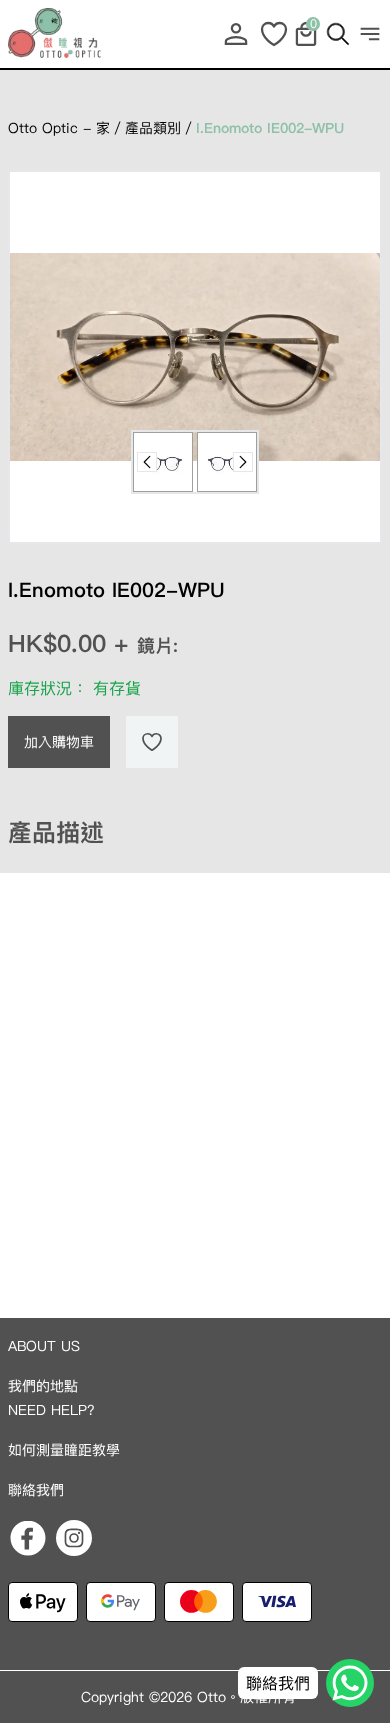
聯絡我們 (36, 1490)
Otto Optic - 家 (59, 128)
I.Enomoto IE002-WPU (270, 128)
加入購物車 (59, 742)
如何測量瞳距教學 (64, 1450)
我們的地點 (43, 1386)
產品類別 (153, 128)
